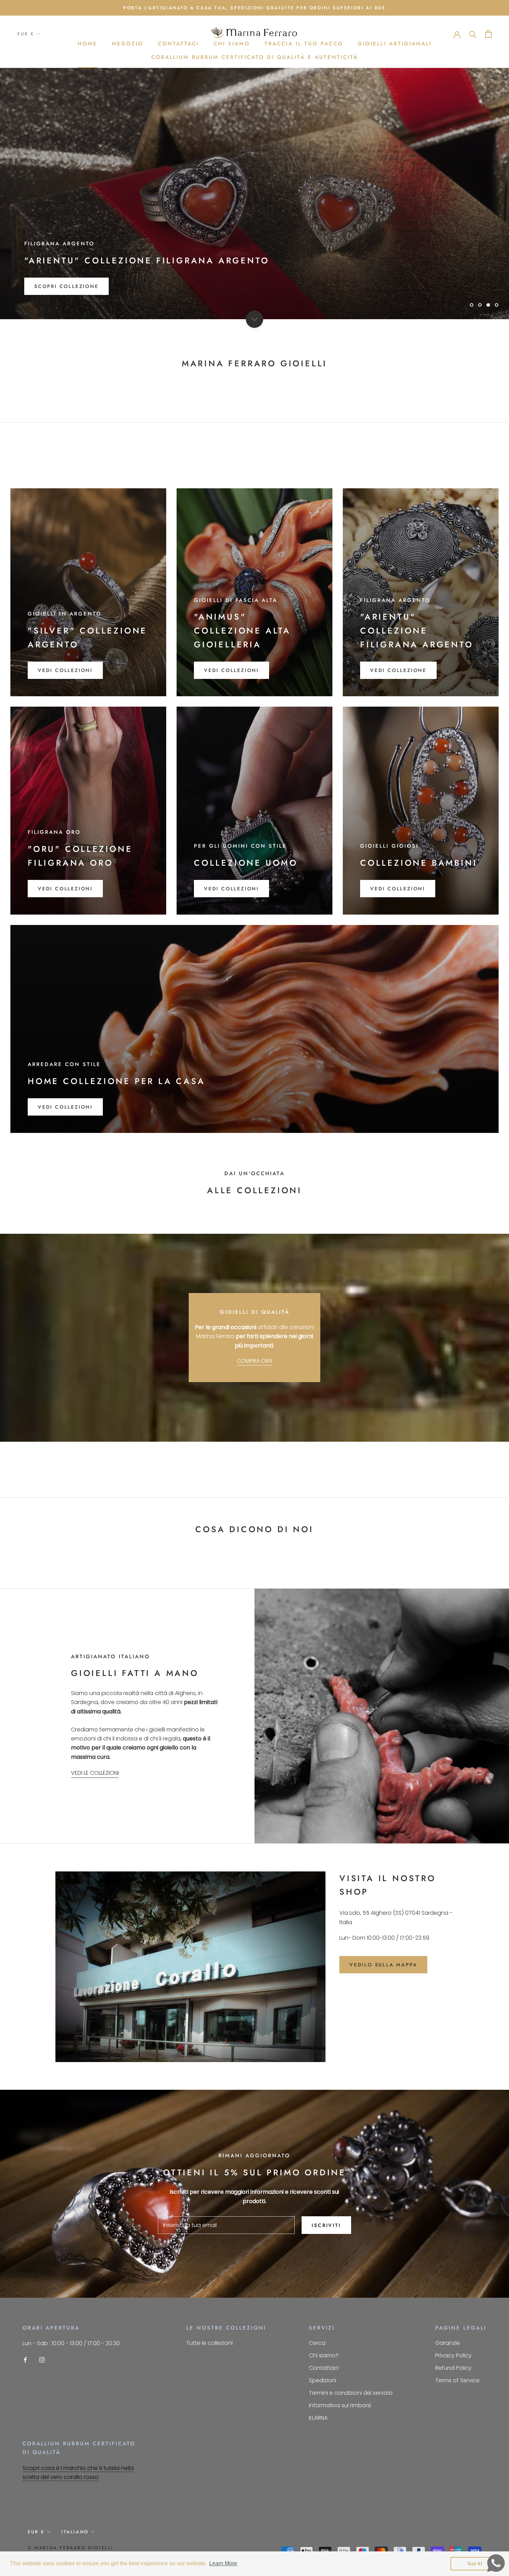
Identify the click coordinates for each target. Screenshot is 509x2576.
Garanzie (448, 2343)
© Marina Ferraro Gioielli (70, 2548)
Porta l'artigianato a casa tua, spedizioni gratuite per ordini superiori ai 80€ (254, 8)
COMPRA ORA (254, 1361)
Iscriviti (326, 2225)
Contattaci (178, 44)
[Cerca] (473, 34)
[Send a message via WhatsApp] (496, 2563)
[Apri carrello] (488, 34)
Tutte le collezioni (209, 2343)
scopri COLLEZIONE (66, 286)
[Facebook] (25, 2360)
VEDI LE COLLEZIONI (95, 1773)
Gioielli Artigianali (395, 44)
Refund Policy (453, 2368)
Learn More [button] (223, 2563)
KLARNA (318, 2418)
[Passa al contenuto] (254, 319)
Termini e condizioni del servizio (351, 2393)
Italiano (75, 2532)
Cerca (317, 2343)
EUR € (26, 34)
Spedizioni (323, 2380)
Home (87, 44)
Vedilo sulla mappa (383, 1965)
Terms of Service (457, 2380)
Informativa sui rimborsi (340, 2405)
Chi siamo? (324, 2355)
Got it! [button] (475, 2564)
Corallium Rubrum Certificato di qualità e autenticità (255, 57)
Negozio (128, 44)
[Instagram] (42, 2360)
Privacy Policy (453, 2355)
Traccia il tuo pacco (304, 44)
